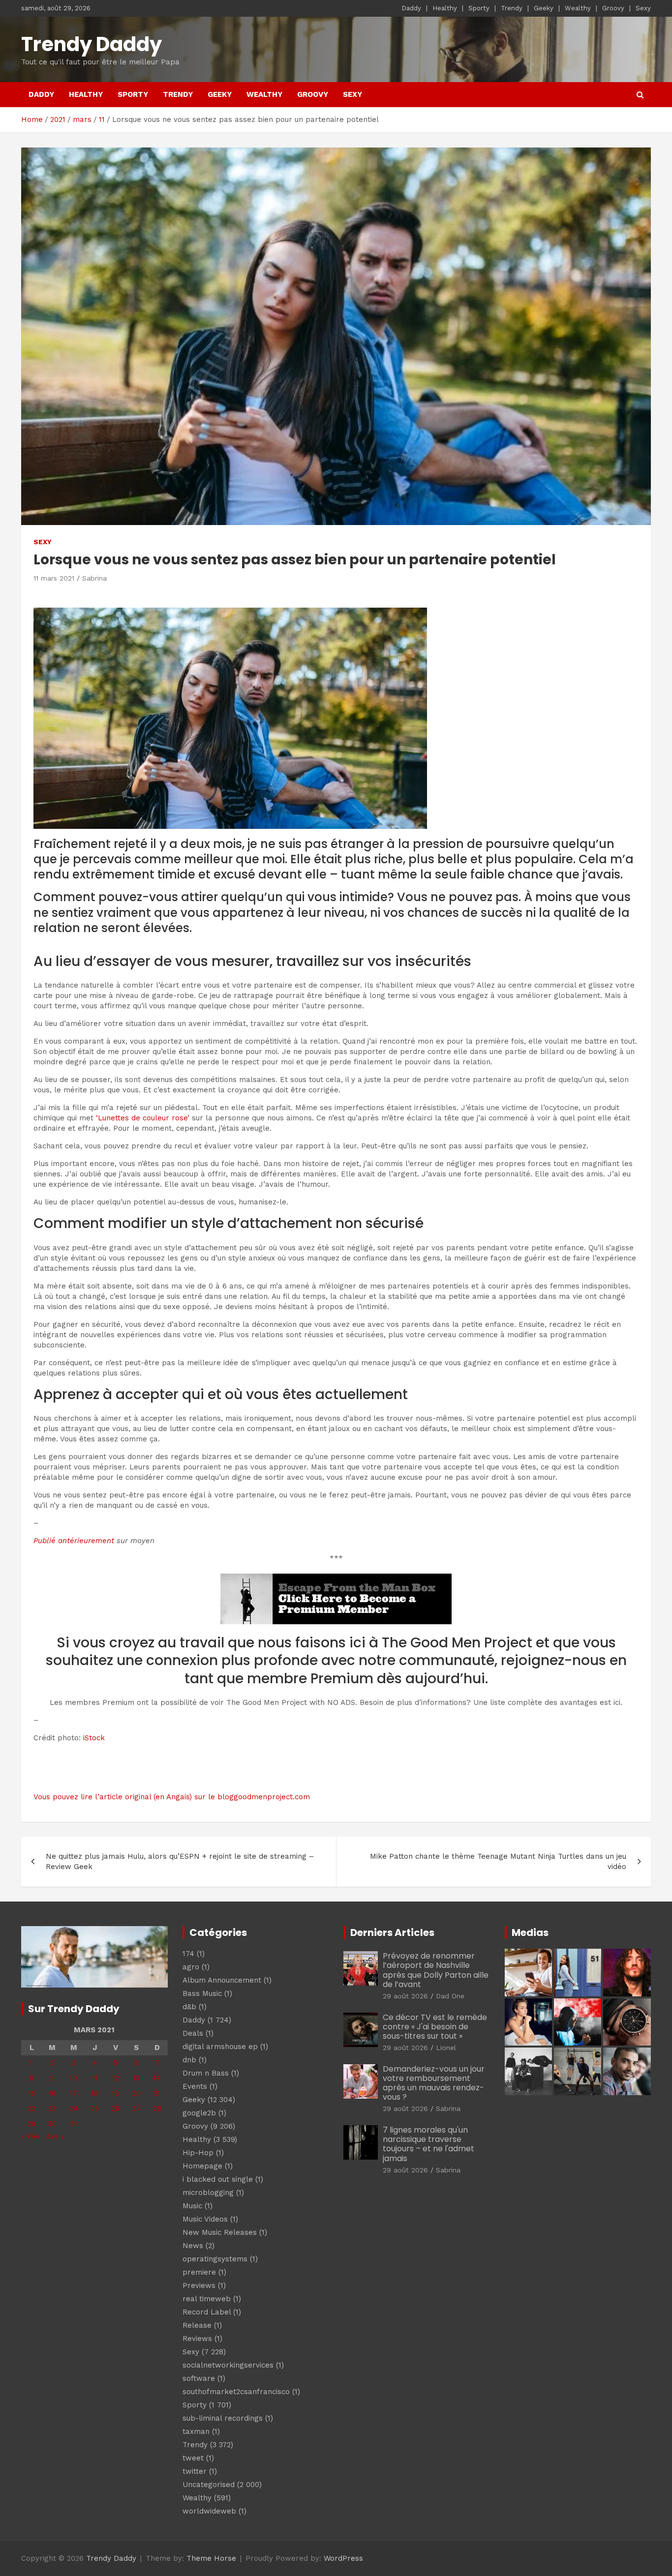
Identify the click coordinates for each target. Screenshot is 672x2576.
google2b (199, 2113)
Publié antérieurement (74, 1541)
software (199, 2378)
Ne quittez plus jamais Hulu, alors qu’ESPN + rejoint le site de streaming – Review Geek (180, 1861)
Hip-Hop (198, 2153)
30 (52, 2124)
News (193, 2246)
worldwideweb (209, 2511)
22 (31, 2108)
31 (74, 2124)
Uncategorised (209, 2485)
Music (192, 2206)
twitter (195, 2471)
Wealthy (578, 8)
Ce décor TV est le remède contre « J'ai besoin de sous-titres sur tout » (435, 2027)
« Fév (30, 2137)
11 (95, 2078)
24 (74, 2108)
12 (116, 2078)
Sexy (643, 8)
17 (74, 2093)
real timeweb (207, 2299)
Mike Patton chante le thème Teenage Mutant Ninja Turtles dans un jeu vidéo (498, 1861)
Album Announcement (222, 1980)
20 (137, 2093)
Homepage (202, 2166)
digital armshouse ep (220, 2047)
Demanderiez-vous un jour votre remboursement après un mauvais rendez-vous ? (434, 2083)
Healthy (445, 8)
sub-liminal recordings (223, 2418)
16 (52, 2093)
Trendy (512, 8)
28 (157, 2108)
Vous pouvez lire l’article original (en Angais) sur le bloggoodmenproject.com (172, 1797)
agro (191, 1967)
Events (195, 2086)
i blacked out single (218, 2179)
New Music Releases (220, 2232)
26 (115, 2108)
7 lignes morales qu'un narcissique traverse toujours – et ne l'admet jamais (428, 2144)
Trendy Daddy (92, 44)
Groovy (613, 8)
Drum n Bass (206, 2073)
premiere (199, 2272)
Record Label (207, 2312)
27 (137, 2108)
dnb (189, 2060)
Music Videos (205, 2219)
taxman (196, 2431)
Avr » (55, 2137)
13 (136, 2078)
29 (32, 2124)
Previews (199, 2285)
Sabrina (94, 578)
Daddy (411, 8)
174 (188, 1954)
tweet (193, 2458)
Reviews (197, 2339)
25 (95, 2108)
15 (32, 2093)
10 (74, 2078)
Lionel (446, 2048)
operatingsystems (215, 2259)
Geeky (544, 8)
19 (115, 2093)
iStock (94, 1738)
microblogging (208, 2193)
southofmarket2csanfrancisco (236, 2392)
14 (157, 2078)
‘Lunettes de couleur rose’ (143, 1118)
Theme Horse (211, 2558)
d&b (189, 2007)
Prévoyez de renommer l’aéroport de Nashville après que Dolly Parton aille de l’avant (436, 1970)
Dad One (450, 1996)
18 (95, 2093)
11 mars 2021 (54, 578)
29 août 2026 (405, 1996)
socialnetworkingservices (228, 2365)
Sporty (479, 8)
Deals (193, 2033)
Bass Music (202, 1993)
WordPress (343, 2558)
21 (157, 2093)
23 (52, 2108)
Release (197, 2325)
